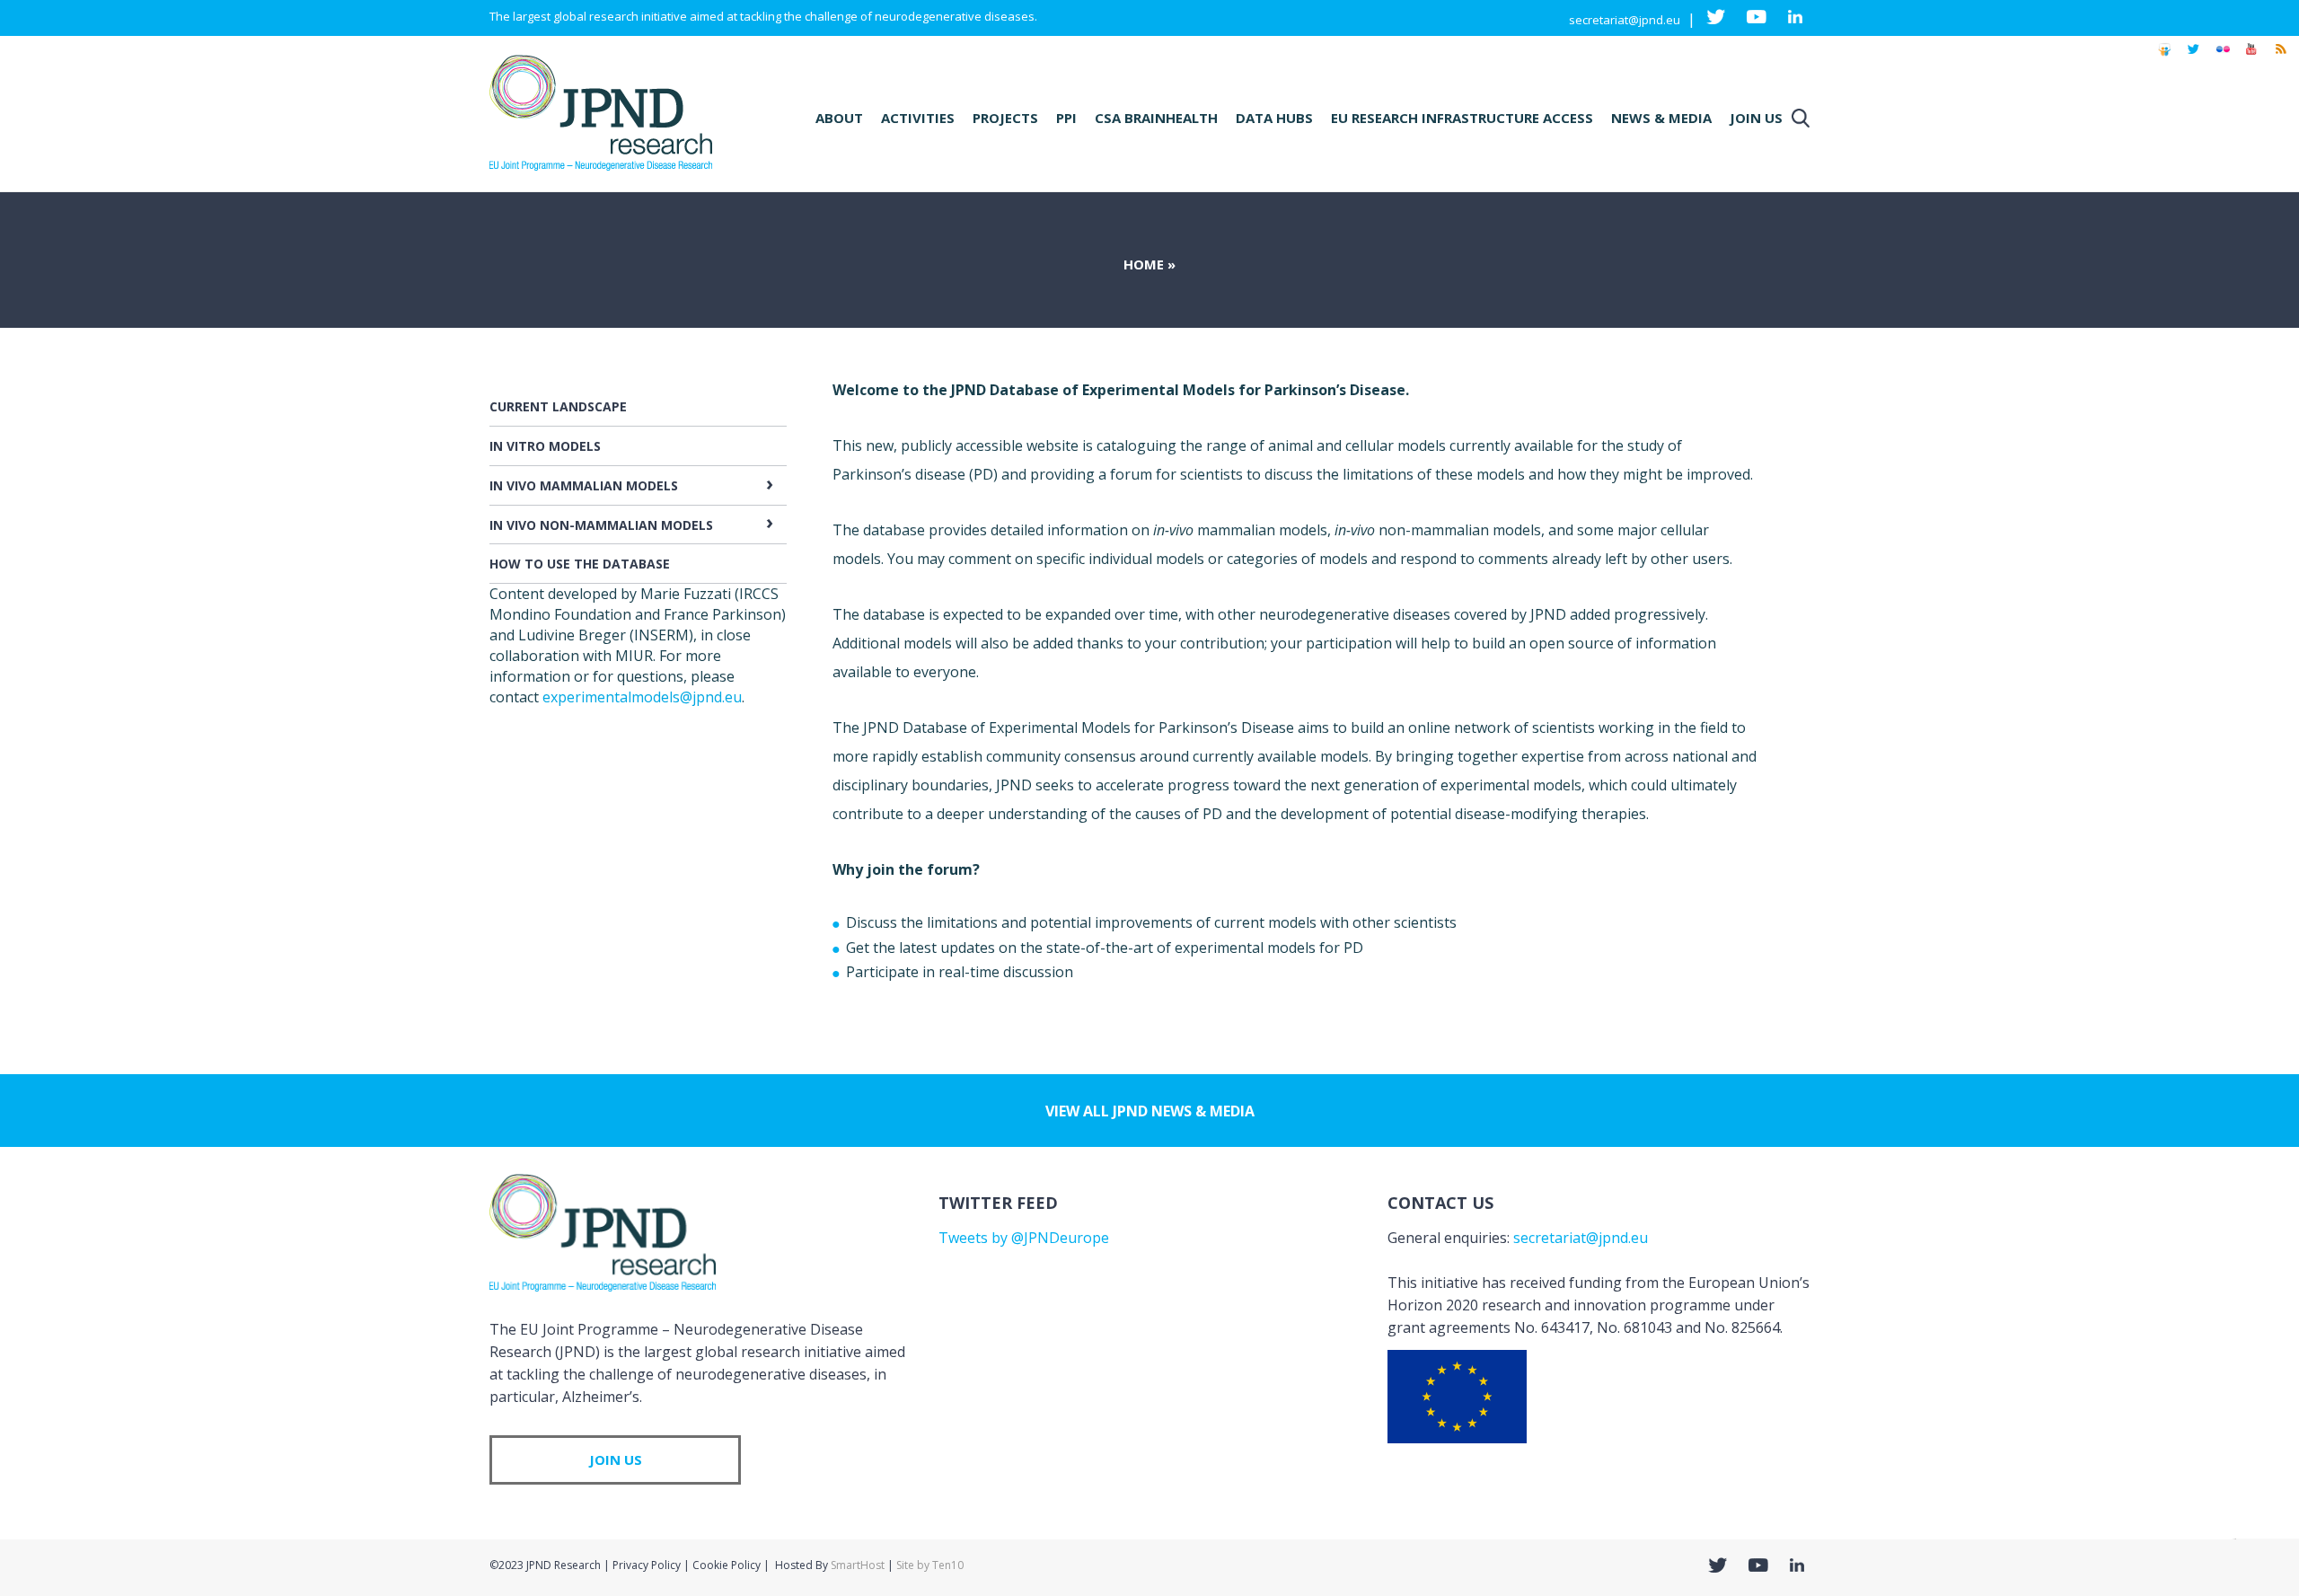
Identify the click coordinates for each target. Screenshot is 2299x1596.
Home (1144, 264)
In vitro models (545, 446)
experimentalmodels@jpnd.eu (642, 697)
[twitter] (2193, 57)
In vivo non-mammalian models (601, 525)
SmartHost (858, 1565)
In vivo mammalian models (584, 485)
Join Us (1756, 118)
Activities (918, 118)
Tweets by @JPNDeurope (1024, 1238)
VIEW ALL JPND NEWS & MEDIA (1150, 1111)
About (839, 118)
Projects (1005, 118)
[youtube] (2251, 57)
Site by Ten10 (930, 1565)
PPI (1066, 118)
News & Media (1661, 118)
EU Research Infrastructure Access (1462, 118)
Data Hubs (1274, 118)
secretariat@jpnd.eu (1625, 20)
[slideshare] (2164, 57)
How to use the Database (580, 564)
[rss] (2280, 57)
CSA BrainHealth (1156, 118)
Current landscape (558, 406)
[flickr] (2223, 57)
